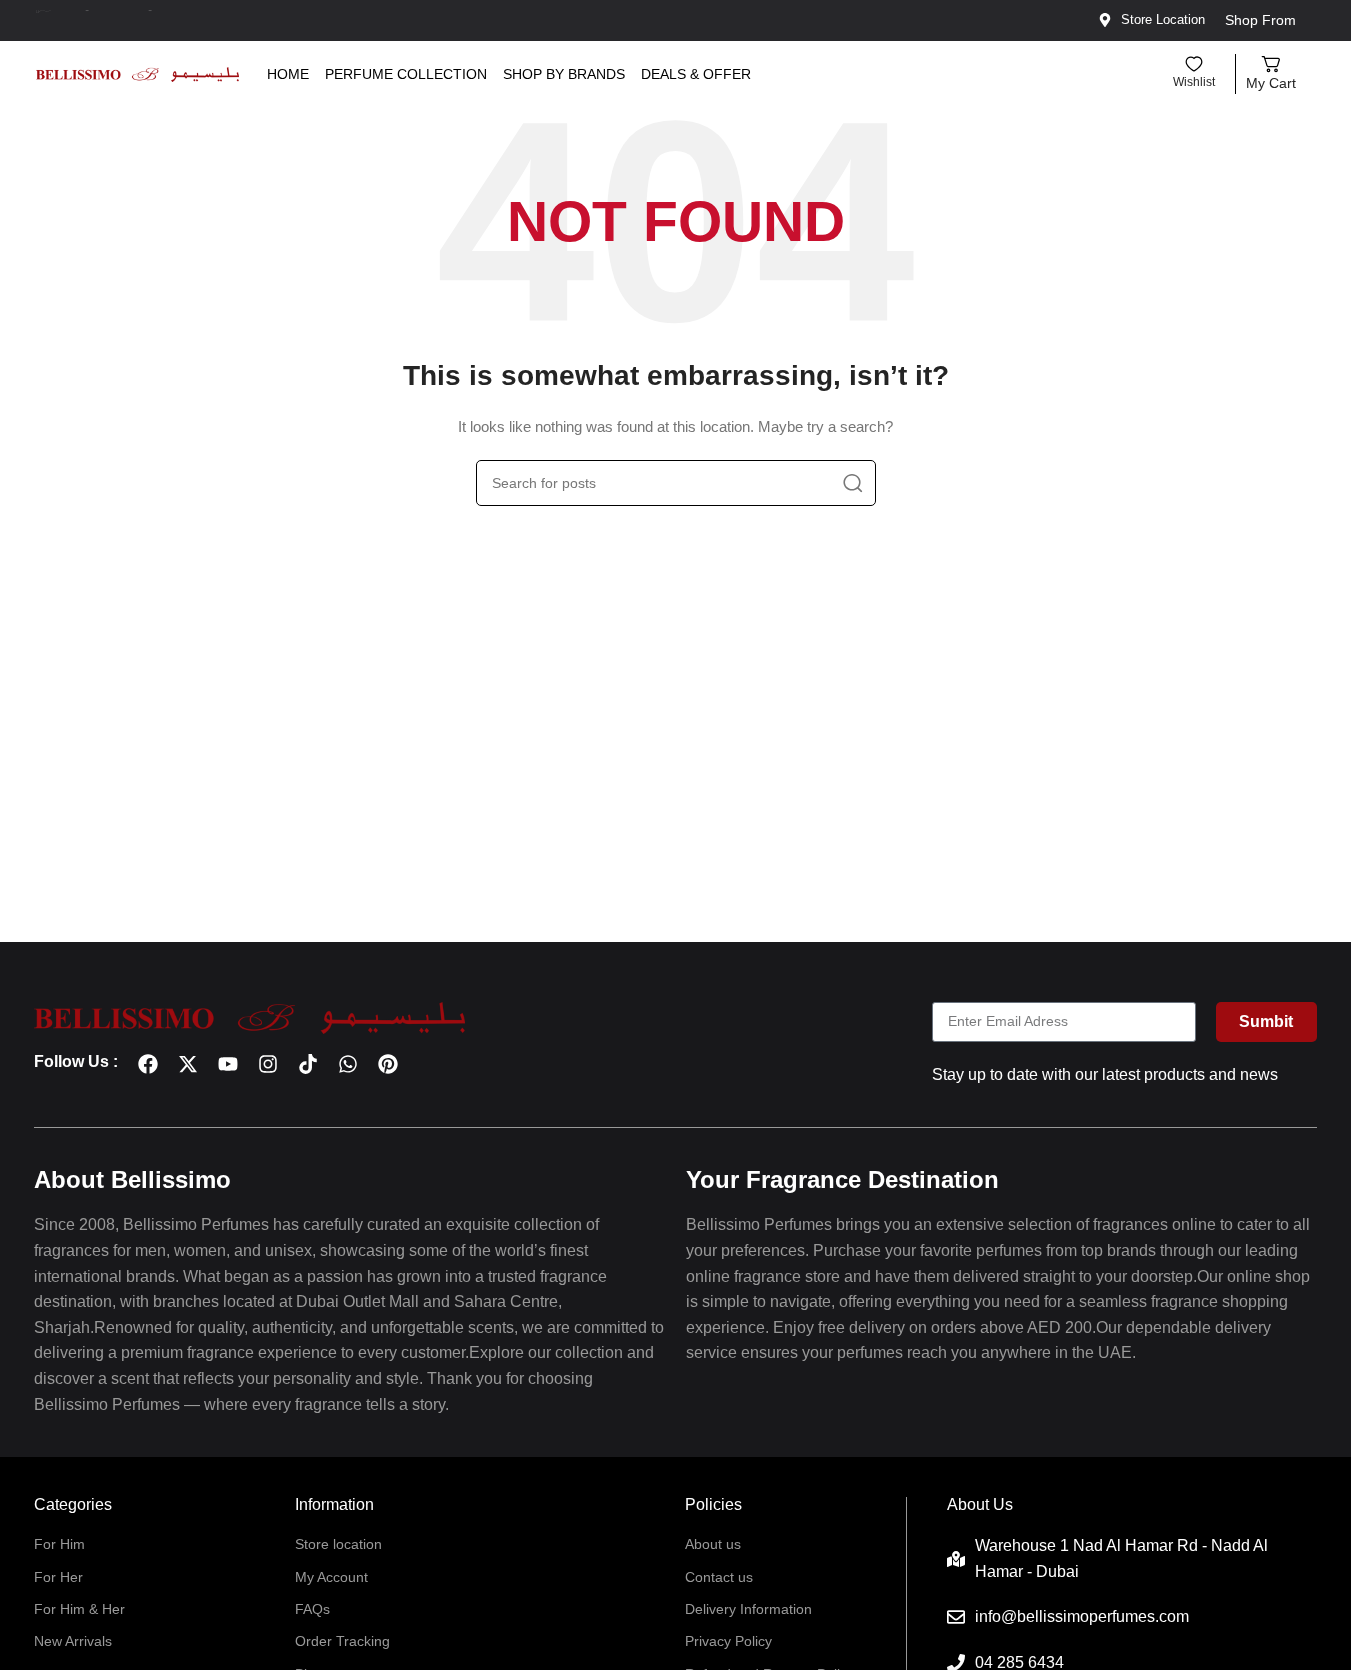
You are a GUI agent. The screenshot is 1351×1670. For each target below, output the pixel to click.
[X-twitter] (188, 1064)
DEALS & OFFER (696, 74)
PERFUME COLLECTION (406, 74)
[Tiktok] (308, 1064)
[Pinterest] (388, 1064)
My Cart (1271, 83)
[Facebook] (148, 1064)
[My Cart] (1271, 64)
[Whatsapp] (348, 1064)
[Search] (853, 483)
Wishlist (1194, 82)
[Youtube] (228, 1064)
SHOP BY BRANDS (564, 74)
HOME (288, 74)
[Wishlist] (1194, 64)
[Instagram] (268, 1064)
